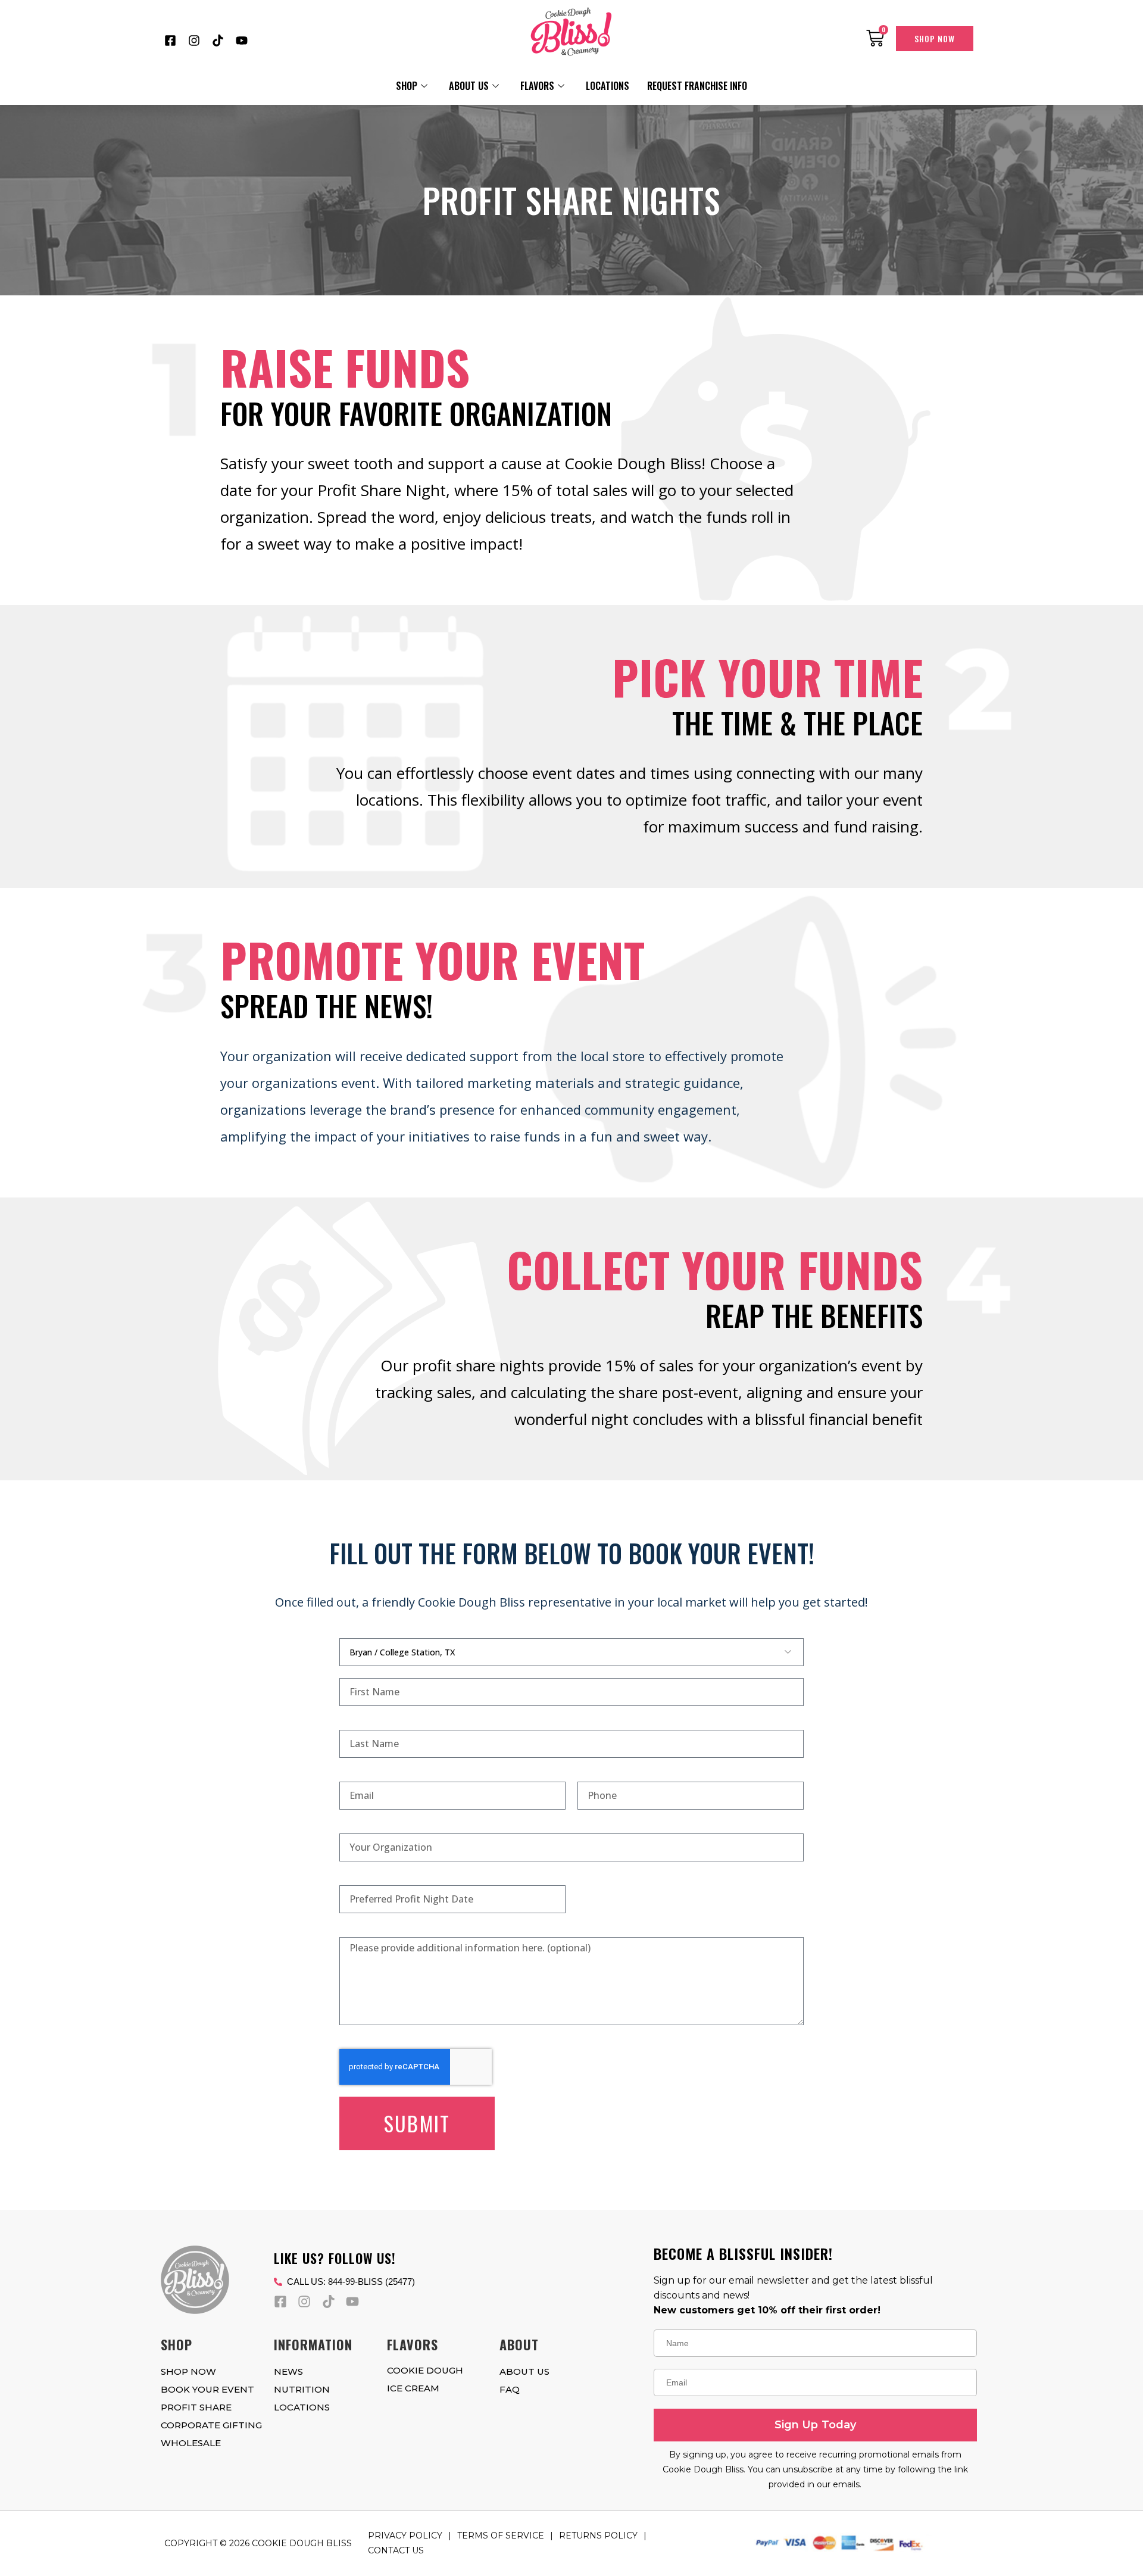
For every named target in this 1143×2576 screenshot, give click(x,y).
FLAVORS (537, 86)
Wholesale (191, 2443)
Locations (608, 86)
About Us (469, 86)
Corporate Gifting (211, 2425)
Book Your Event (207, 2389)
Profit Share (196, 2407)
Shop (407, 86)
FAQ (510, 2389)
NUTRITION (302, 2389)
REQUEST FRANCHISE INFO (697, 86)
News (288, 2371)
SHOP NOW (188, 2371)
